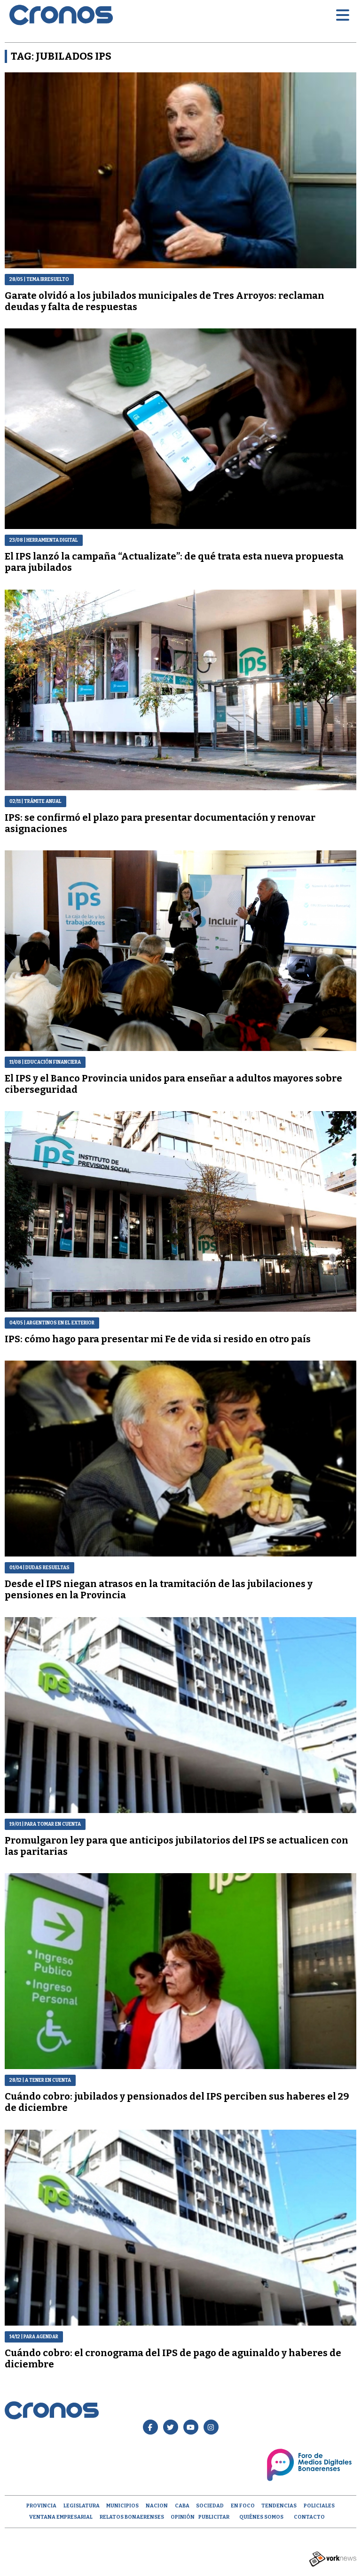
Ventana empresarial (61, 2517)
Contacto (309, 2517)
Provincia (41, 2506)
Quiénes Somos (261, 2517)
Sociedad (210, 2506)
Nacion (157, 2506)
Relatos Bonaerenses (132, 2517)
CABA (182, 2506)
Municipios (122, 2506)
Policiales (319, 2506)
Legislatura (82, 2506)
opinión (183, 2517)
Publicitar (214, 2517)
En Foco (243, 2506)
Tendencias (279, 2506)
